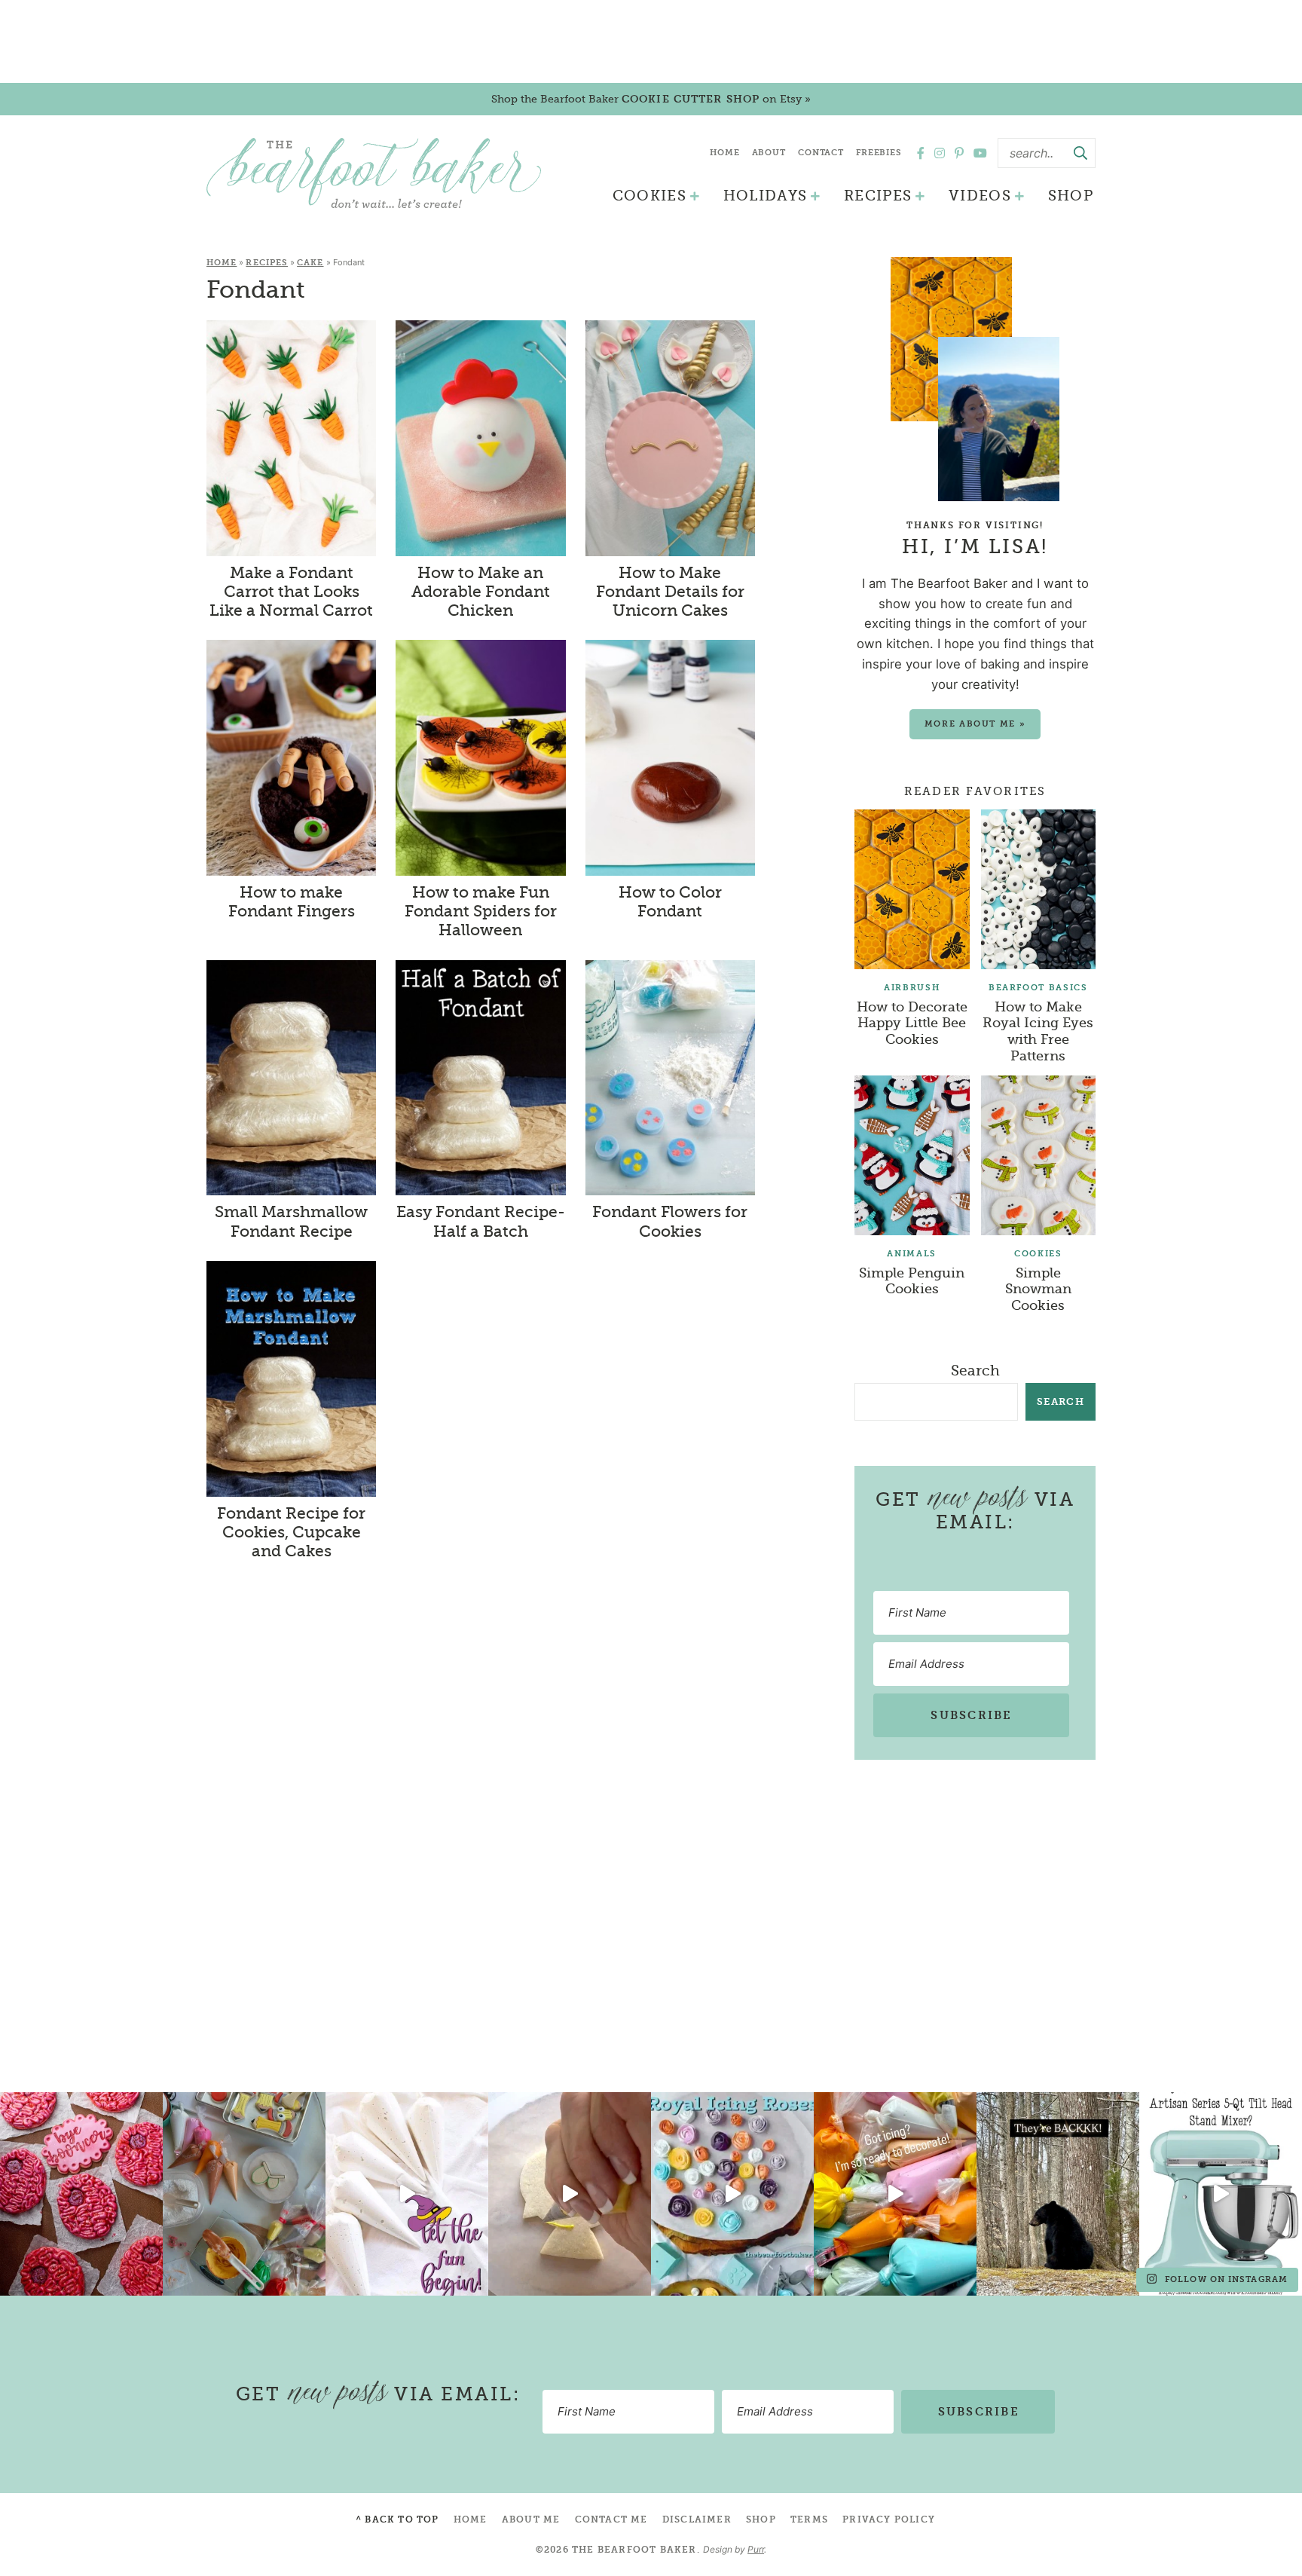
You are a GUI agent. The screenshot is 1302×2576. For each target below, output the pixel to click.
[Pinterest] (959, 153)
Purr (756, 2549)
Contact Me (611, 2519)
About (769, 153)
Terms (809, 2519)
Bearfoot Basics (1038, 988)
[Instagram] (940, 153)
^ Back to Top (397, 2519)
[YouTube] (980, 153)
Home (725, 153)
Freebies (879, 153)
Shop (1071, 196)
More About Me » (975, 724)
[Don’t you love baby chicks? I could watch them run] (570, 2194)
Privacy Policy (889, 2519)
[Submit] (1080, 153)
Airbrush (912, 988)
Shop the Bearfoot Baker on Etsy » (651, 99)
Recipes (878, 196)
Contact (821, 153)
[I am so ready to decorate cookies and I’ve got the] (895, 2194)
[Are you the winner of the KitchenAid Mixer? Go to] (1221, 2194)
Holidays (766, 196)
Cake (310, 263)
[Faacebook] (921, 153)
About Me (531, 2519)
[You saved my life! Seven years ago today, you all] (81, 2194)
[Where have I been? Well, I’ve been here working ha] (732, 2194)
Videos (980, 196)
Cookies (649, 196)
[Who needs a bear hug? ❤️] (1058, 2194)
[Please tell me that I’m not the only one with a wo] (244, 2194)
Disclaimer (697, 2519)
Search (975, 1371)
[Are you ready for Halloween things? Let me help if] (407, 2194)
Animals (912, 1254)
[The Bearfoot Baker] (374, 173)
